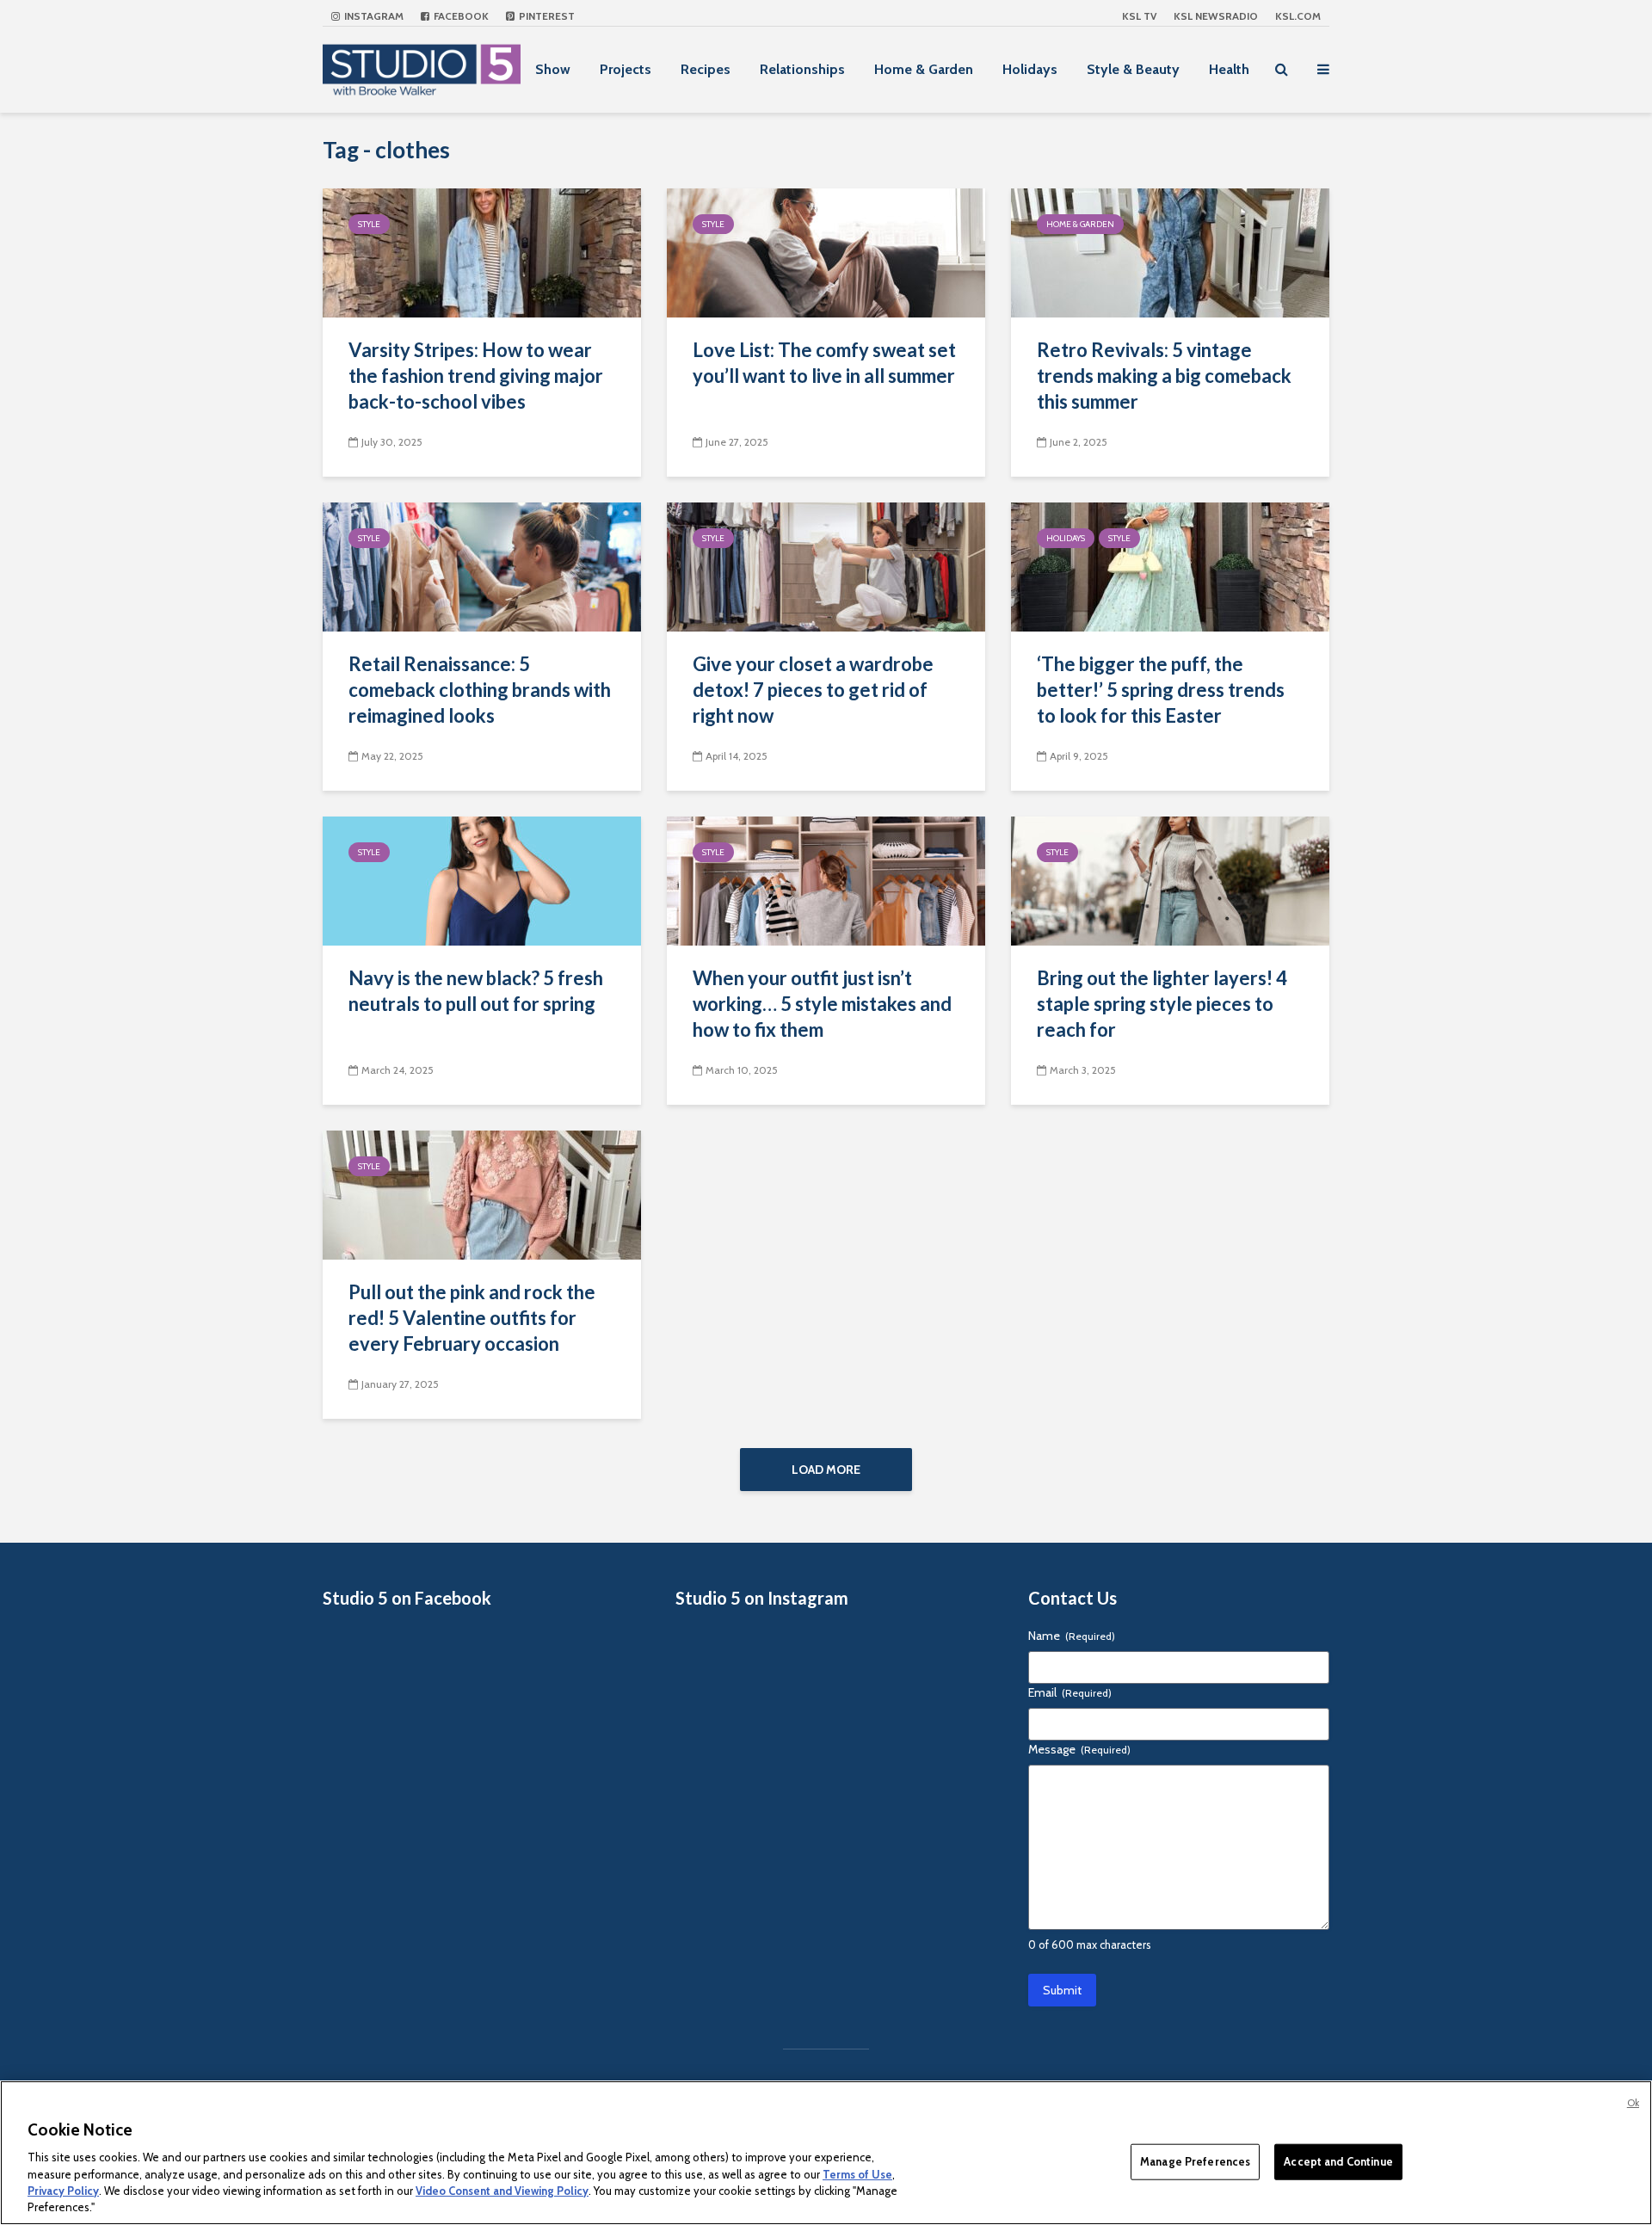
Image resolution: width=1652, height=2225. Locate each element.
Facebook (460, 16)
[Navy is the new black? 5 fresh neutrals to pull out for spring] (482, 880)
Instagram (373, 16)
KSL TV (1139, 16)
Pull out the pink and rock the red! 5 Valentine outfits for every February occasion (472, 1318)
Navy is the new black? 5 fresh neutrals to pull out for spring (476, 991)
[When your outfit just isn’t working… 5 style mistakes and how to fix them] (826, 880)
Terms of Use (857, 2173)
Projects (626, 69)
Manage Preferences (1195, 2161)
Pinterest (546, 16)
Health (1229, 69)
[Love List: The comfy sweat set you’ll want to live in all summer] (826, 252)
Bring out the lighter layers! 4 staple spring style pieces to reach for (1162, 1004)
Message (1079, 1749)
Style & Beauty (1133, 69)
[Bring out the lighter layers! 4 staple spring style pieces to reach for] (1170, 880)
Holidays (1030, 69)
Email (1070, 1692)
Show (553, 69)
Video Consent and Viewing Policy (502, 2191)
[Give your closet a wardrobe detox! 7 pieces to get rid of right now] (826, 566)
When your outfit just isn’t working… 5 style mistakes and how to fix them (822, 1004)
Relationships (802, 69)
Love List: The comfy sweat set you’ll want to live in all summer (824, 363)
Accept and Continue (1338, 2161)
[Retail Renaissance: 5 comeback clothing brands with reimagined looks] (482, 566)
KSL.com (1298, 16)
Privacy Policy (63, 2191)
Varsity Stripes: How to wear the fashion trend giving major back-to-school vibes (476, 376)
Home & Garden (924, 69)
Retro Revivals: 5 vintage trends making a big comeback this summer (1164, 376)
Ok (1633, 2103)
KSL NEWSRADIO (1216, 16)
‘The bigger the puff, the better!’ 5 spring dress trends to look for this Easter (1161, 690)
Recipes (706, 69)
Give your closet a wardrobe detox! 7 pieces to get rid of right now (813, 690)
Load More (826, 1470)
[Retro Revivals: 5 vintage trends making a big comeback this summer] (1170, 252)
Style (369, 224)
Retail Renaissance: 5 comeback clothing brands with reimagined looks (480, 690)
